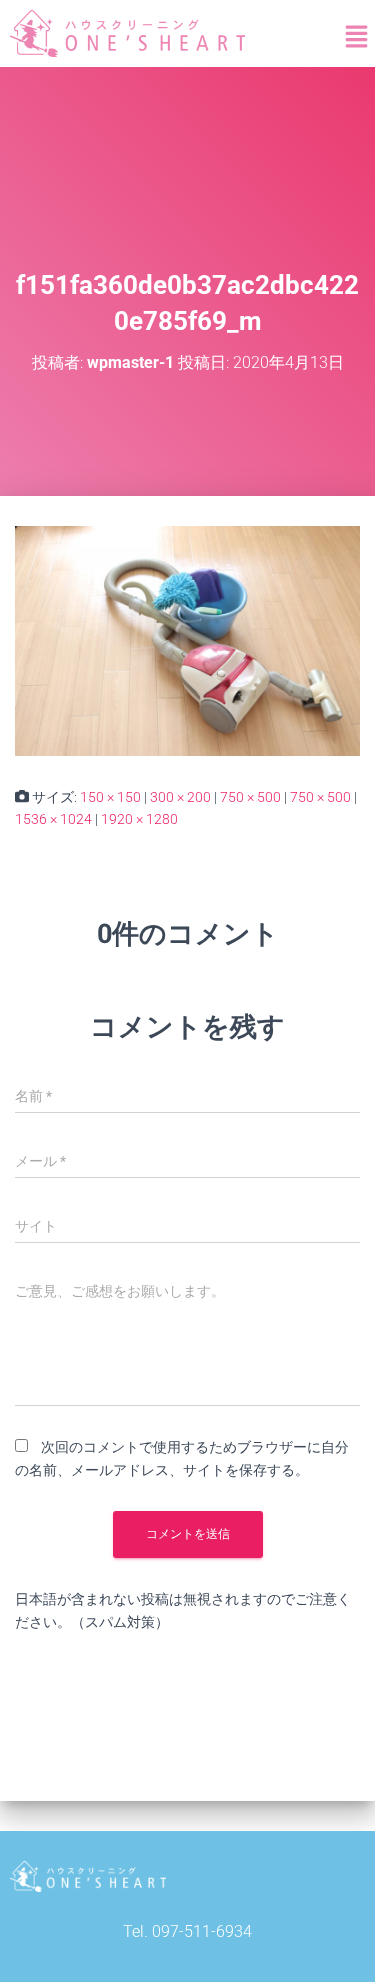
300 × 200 (180, 797)
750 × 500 (250, 797)
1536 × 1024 (53, 819)
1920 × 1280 (139, 819)
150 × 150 (110, 797)
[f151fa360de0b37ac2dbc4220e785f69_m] (187, 639)
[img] (356, 36)
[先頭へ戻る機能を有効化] (335, 1942)
